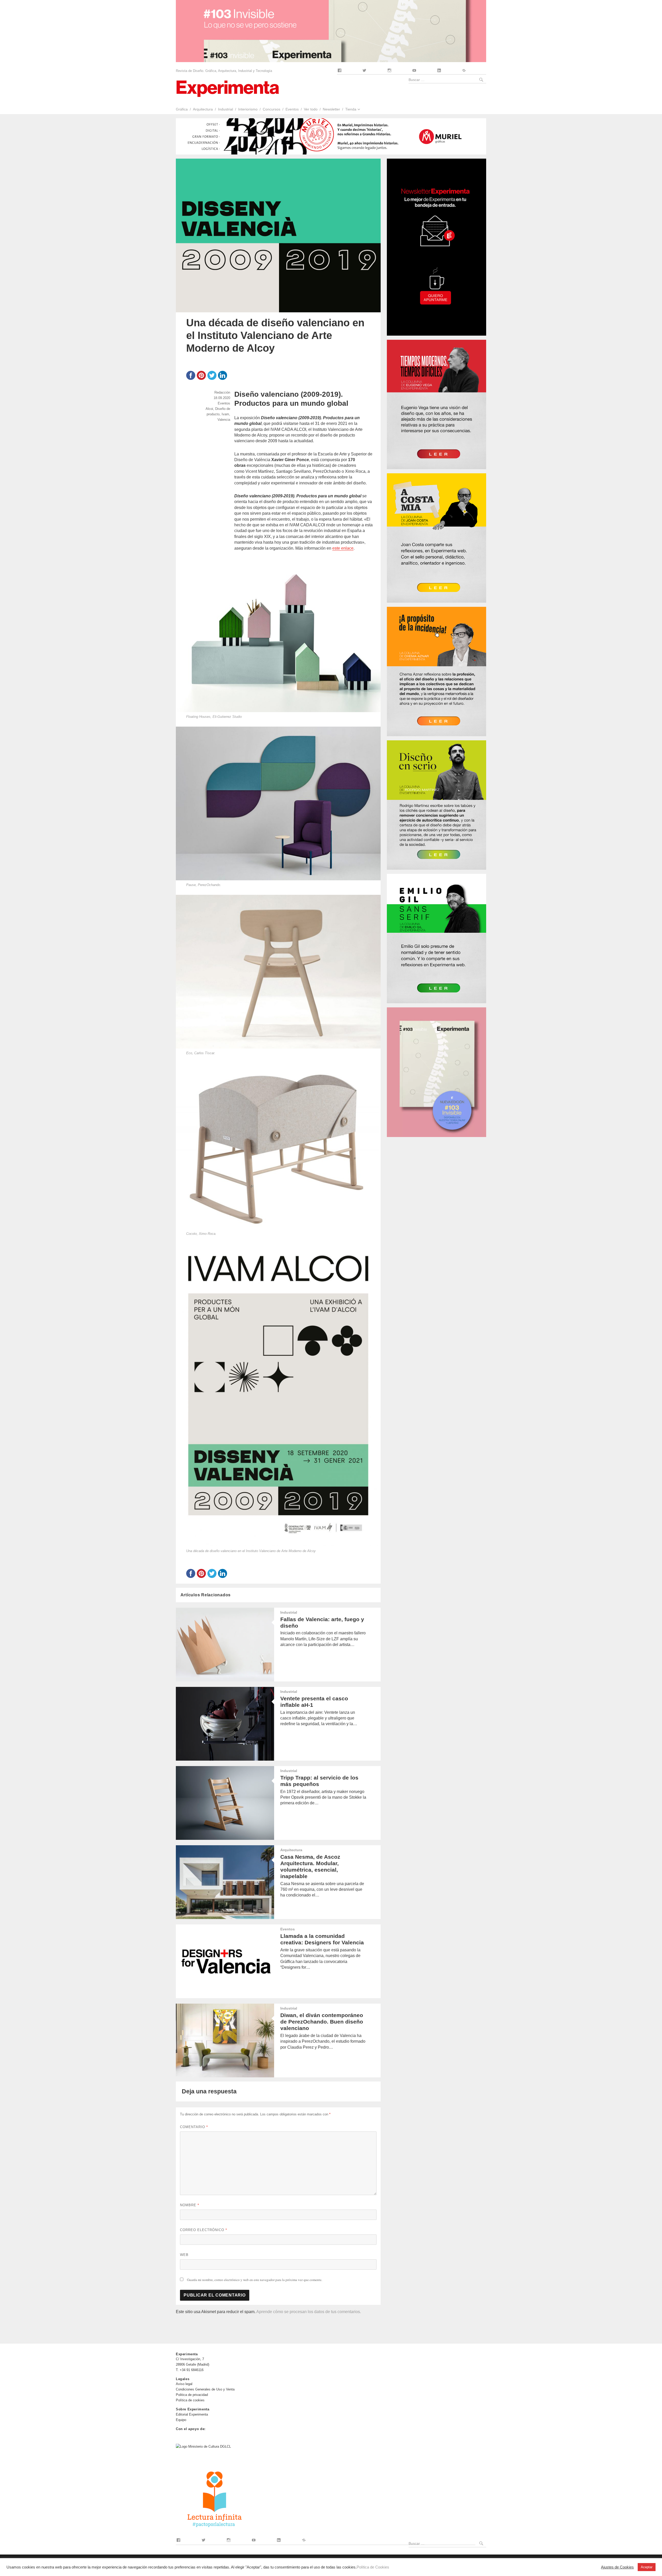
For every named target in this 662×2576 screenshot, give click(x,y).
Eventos (292, 109)
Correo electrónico (204, 2230)
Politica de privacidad (192, 2395)
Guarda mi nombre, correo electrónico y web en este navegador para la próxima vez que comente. (255, 2280)
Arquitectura (203, 109)
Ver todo (311, 109)
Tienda (351, 109)
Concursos (272, 109)
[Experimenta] (228, 88)
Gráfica (182, 109)
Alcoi (209, 409)
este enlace (343, 548)
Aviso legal (184, 2384)
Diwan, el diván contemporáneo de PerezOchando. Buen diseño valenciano (322, 2022)
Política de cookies (190, 2400)
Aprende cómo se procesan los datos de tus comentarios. (309, 2312)
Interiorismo (248, 109)
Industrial (225, 109)
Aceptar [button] (647, 2567)
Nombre (190, 2205)
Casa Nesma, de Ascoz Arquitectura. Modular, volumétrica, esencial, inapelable (310, 1866)
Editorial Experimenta (192, 2414)
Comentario (194, 2127)
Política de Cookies (373, 2567)
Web (184, 2255)
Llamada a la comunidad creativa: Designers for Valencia (322, 1939)
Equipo (181, 2420)
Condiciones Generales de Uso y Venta (205, 2389)
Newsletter (331, 109)
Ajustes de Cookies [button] (617, 2567)
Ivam (225, 414)
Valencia (224, 420)
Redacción (222, 392)
